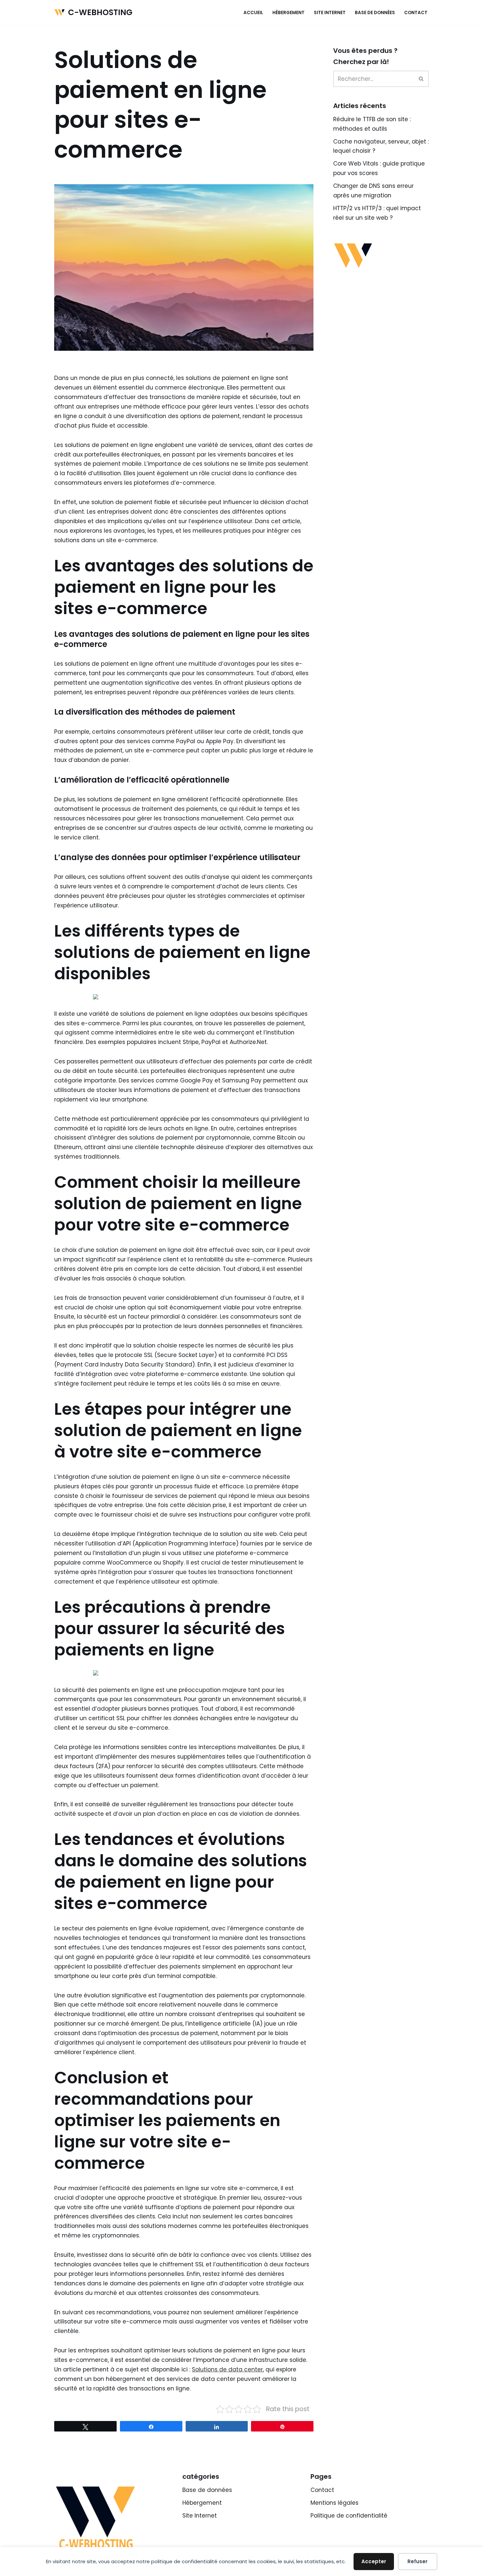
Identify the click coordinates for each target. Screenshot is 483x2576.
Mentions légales (334, 2503)
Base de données (375, 13)
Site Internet (330, 13)
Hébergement (288, 13)
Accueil (253, 13)
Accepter (374, 2561)
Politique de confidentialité (349, 2516)
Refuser (417, 2561)
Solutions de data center (227, 2369)
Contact (416, 13)
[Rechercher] (421, 79)
